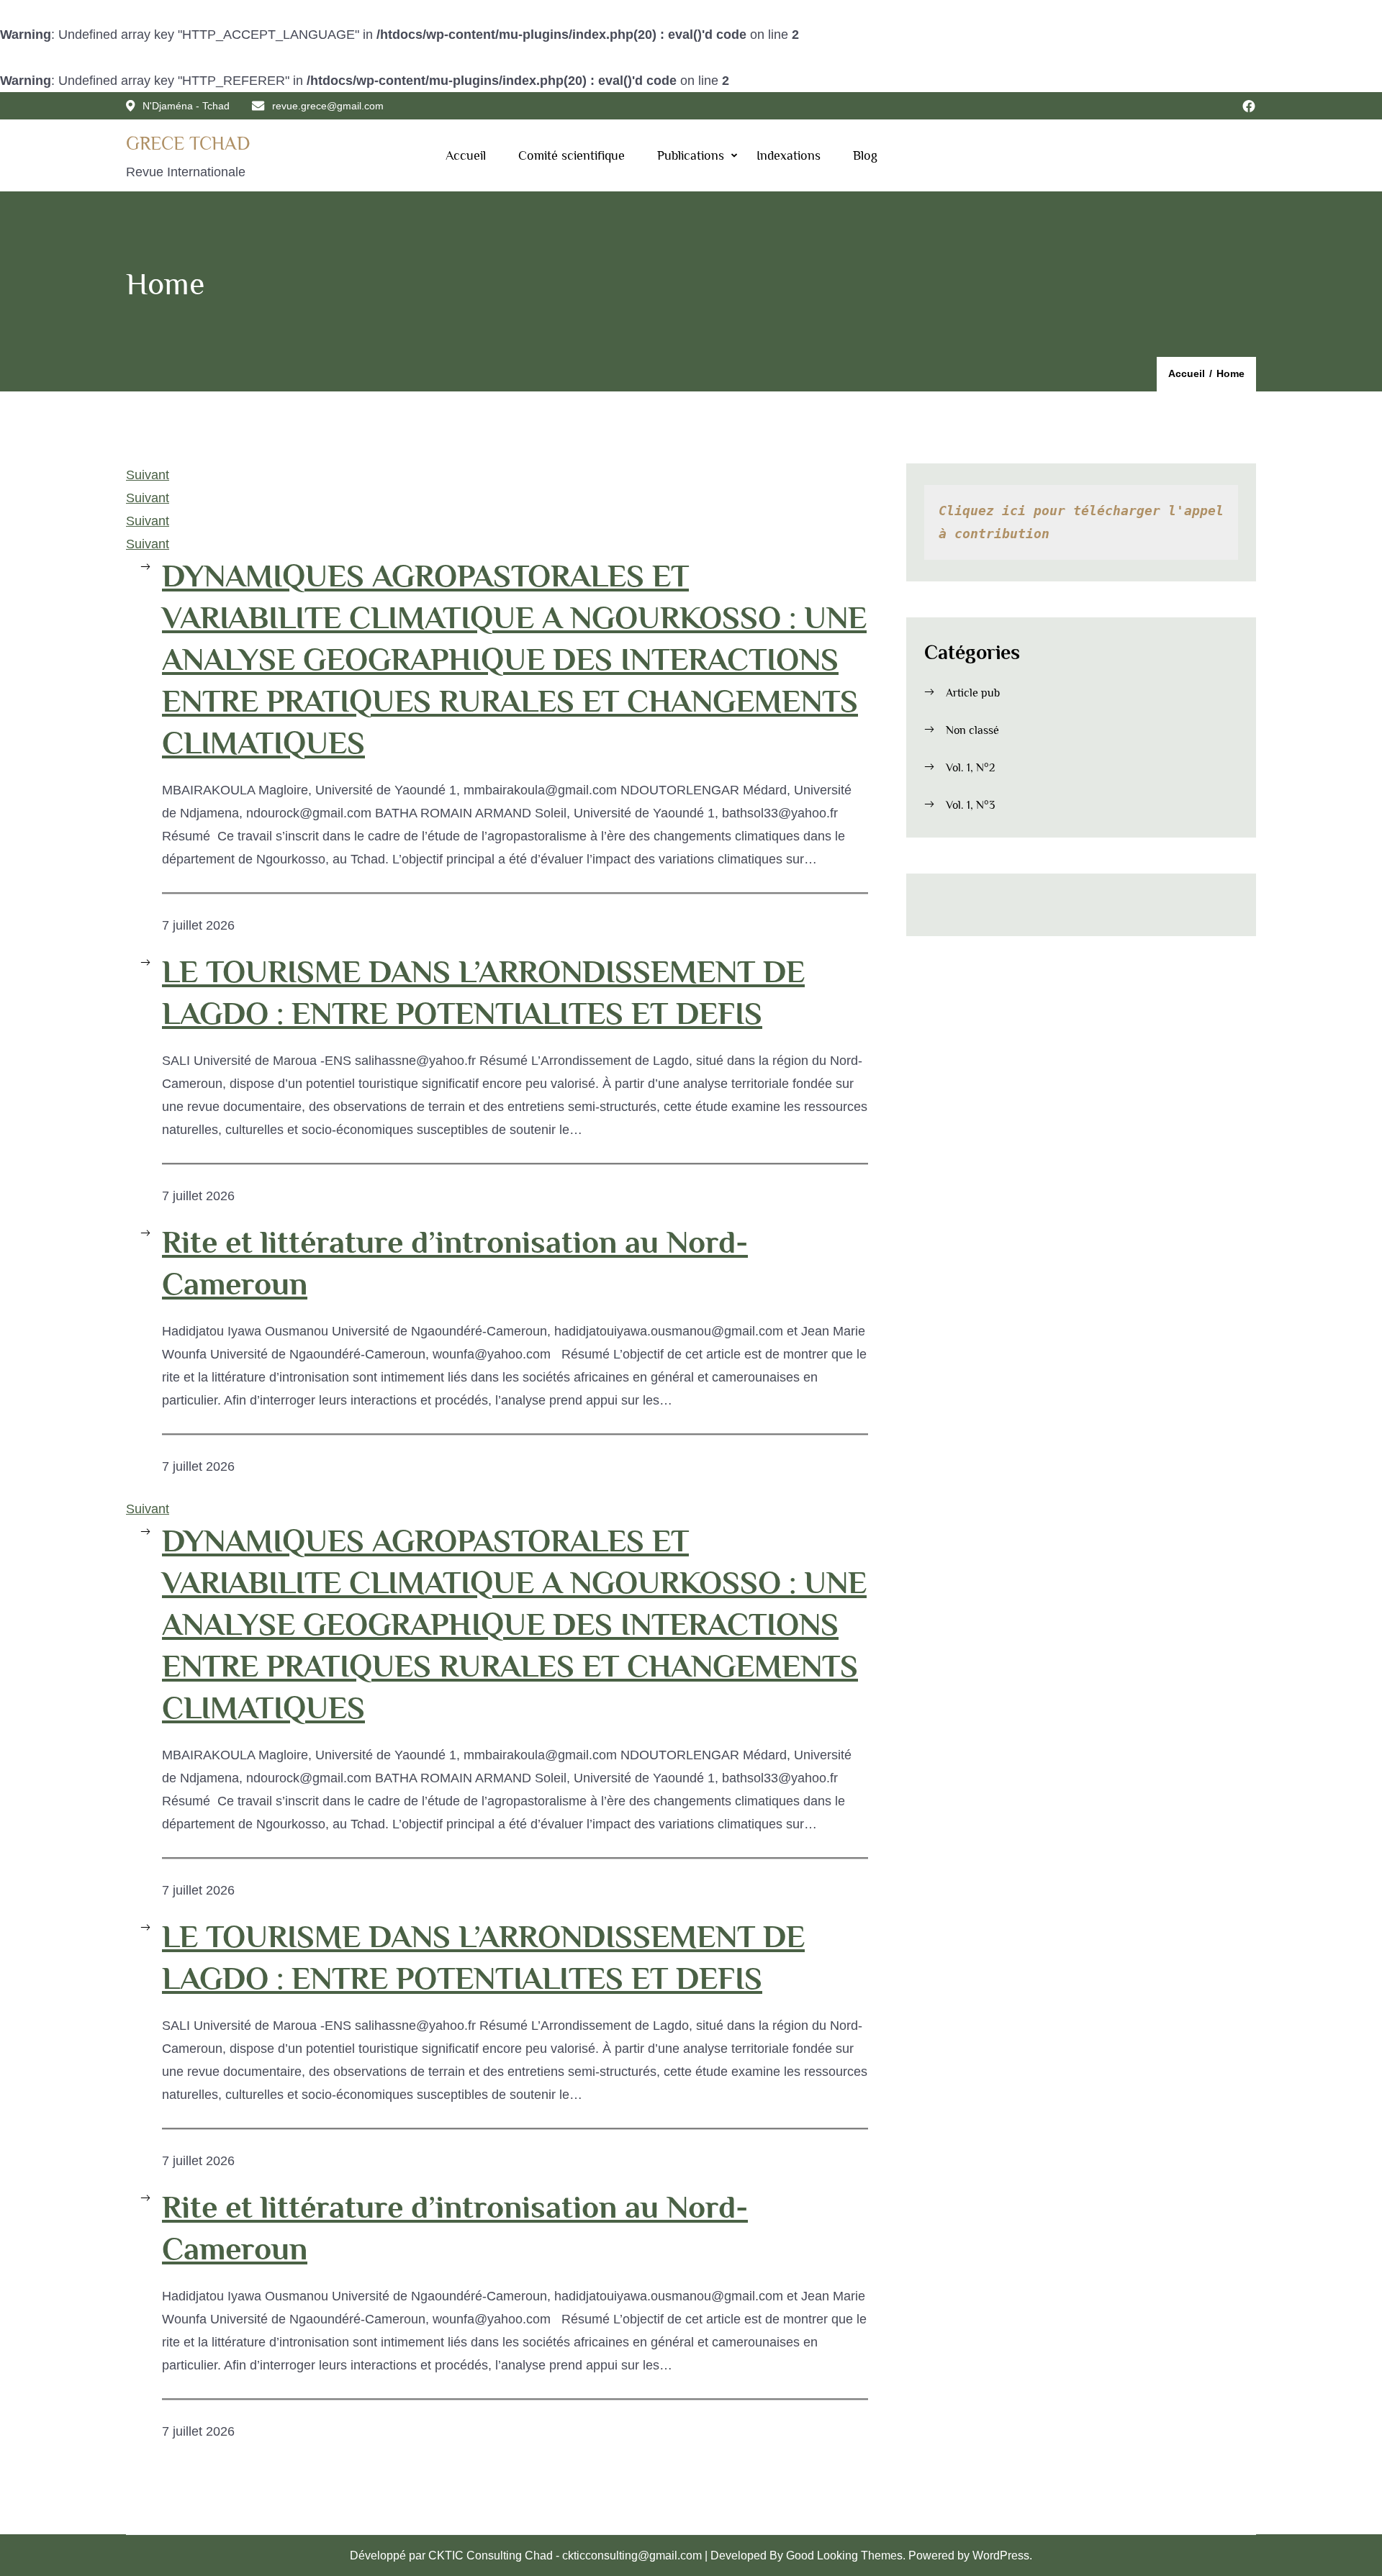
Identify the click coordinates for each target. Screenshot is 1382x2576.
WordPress (1001, 2555)
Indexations (789, 155)
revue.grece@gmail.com (328, 106)
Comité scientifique (572, 155)
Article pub (973, 693)
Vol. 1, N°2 (970, 768)
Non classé (972, 730)
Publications (691, 155)
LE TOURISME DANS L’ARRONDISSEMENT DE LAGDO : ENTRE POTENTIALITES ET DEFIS (483, 992)
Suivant (148, 475)
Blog (865, 155)
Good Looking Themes (844, 2555)
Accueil (466, 155)
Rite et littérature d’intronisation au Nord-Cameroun (455, 1263)
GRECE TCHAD (188, 144)
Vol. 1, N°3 (970, 805)
